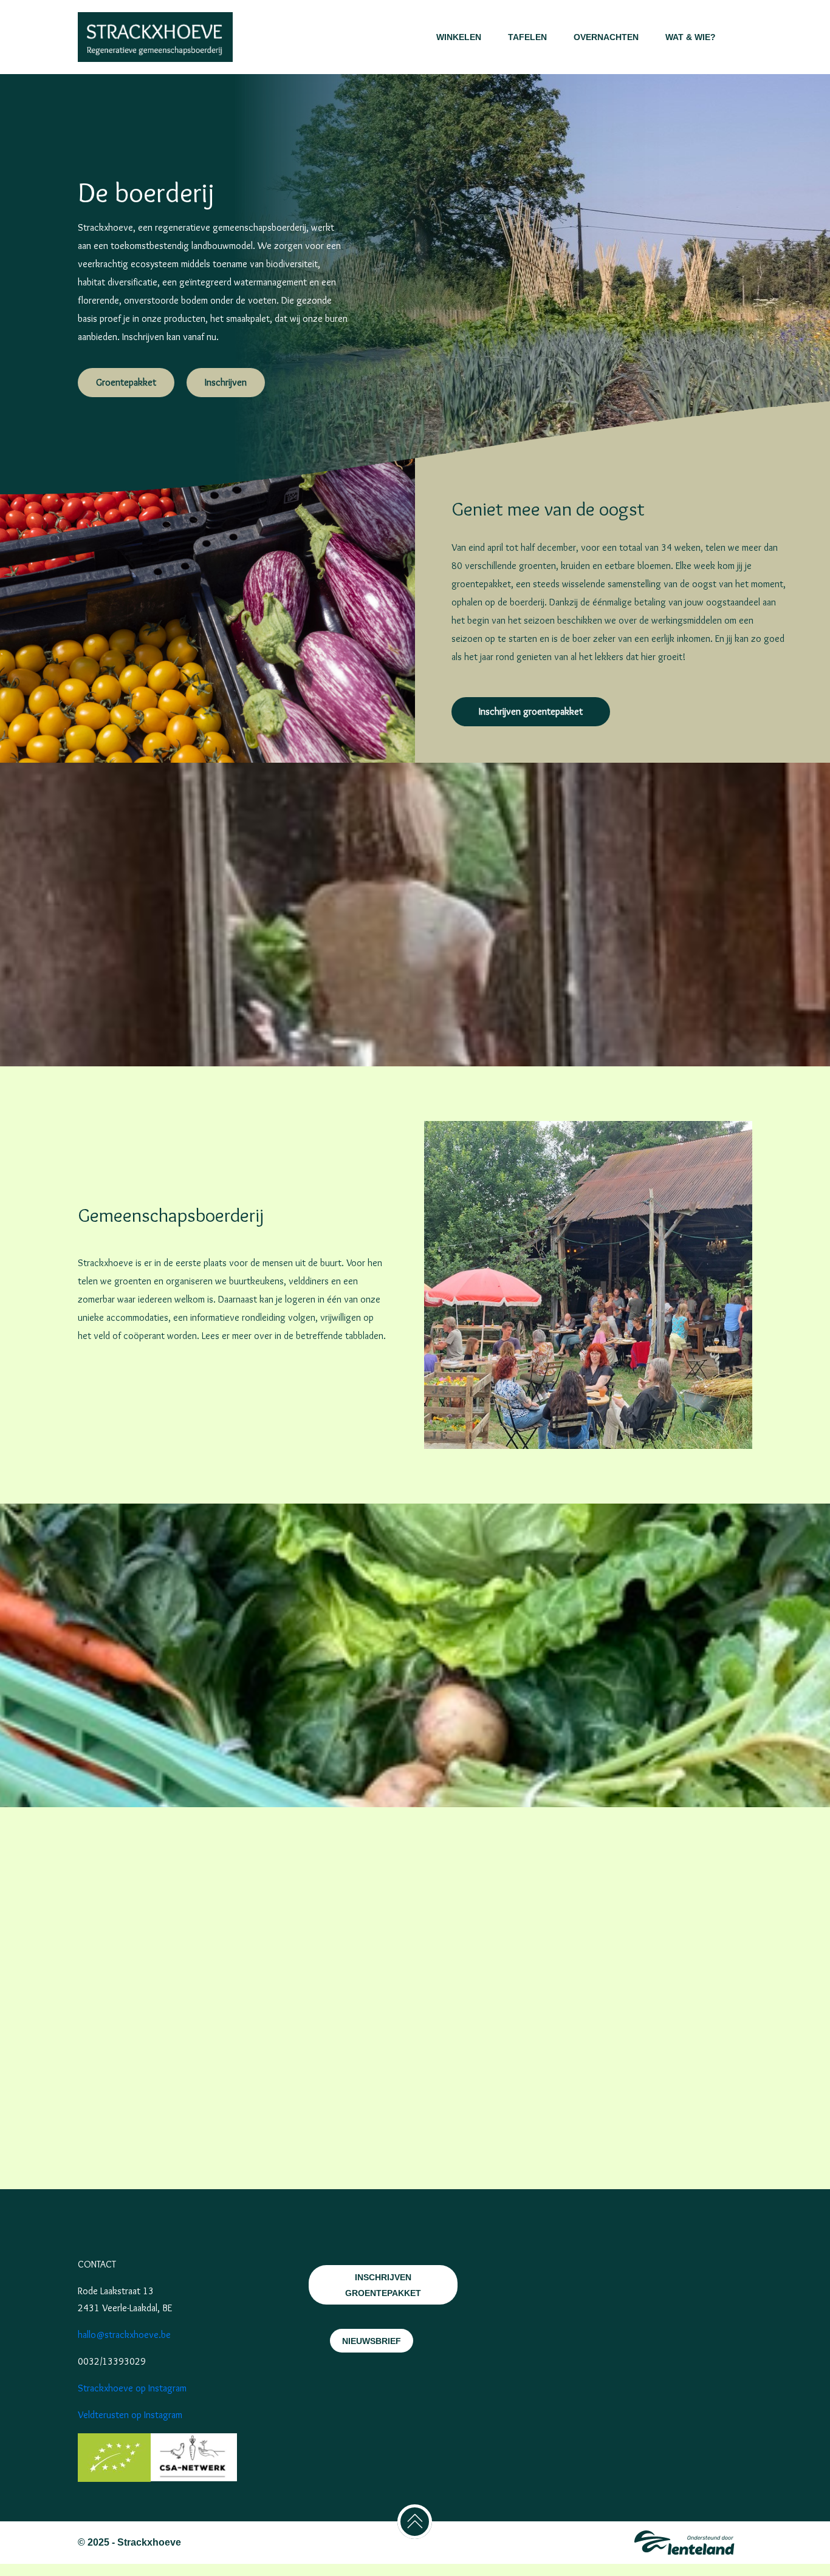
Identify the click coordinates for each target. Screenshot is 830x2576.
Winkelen (459, 37)
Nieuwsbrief (372, 2341)
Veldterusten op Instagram (130, 2415)
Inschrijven (226, 382)
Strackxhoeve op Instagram (132, 2388)
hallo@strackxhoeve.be (124, 2335)
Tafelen (527, 37)
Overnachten (606, 37)
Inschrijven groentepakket (531, 711)
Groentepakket (126, 382)
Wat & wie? (691, 37)
